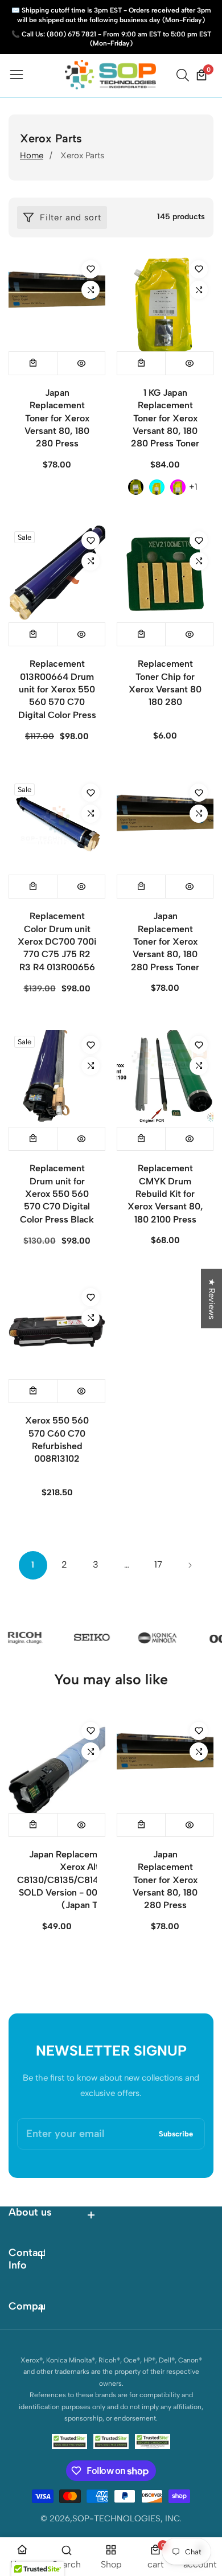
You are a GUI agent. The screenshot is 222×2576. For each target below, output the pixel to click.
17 (158, 1564)
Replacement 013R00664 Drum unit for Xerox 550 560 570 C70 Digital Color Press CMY (57, 696)
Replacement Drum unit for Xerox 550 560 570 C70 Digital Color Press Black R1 (57, 1200)
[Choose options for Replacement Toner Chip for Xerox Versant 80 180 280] (141, 634)
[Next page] (190, 1565)
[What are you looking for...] (184, 75)
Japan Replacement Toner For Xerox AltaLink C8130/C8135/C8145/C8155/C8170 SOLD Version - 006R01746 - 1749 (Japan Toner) (91, 1880)
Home (32, 155)
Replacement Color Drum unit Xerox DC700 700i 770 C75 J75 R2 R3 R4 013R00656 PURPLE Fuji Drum (57, 948)
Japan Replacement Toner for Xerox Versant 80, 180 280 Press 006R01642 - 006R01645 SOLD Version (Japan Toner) (57, 444)
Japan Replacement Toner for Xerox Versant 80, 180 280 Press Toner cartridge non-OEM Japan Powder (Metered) (165, 961)
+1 (193, 487)
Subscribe (176, 2134)
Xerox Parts (82, 155)
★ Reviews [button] (212, 1299)
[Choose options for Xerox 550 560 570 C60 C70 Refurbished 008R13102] (33, 1391)
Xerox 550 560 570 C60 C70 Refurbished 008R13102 (57, 1439)
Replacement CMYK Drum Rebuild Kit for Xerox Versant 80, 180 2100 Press (165, 1194)
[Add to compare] (91, 290)
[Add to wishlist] (91, 269)
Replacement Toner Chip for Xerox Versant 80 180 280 (165, 683)
